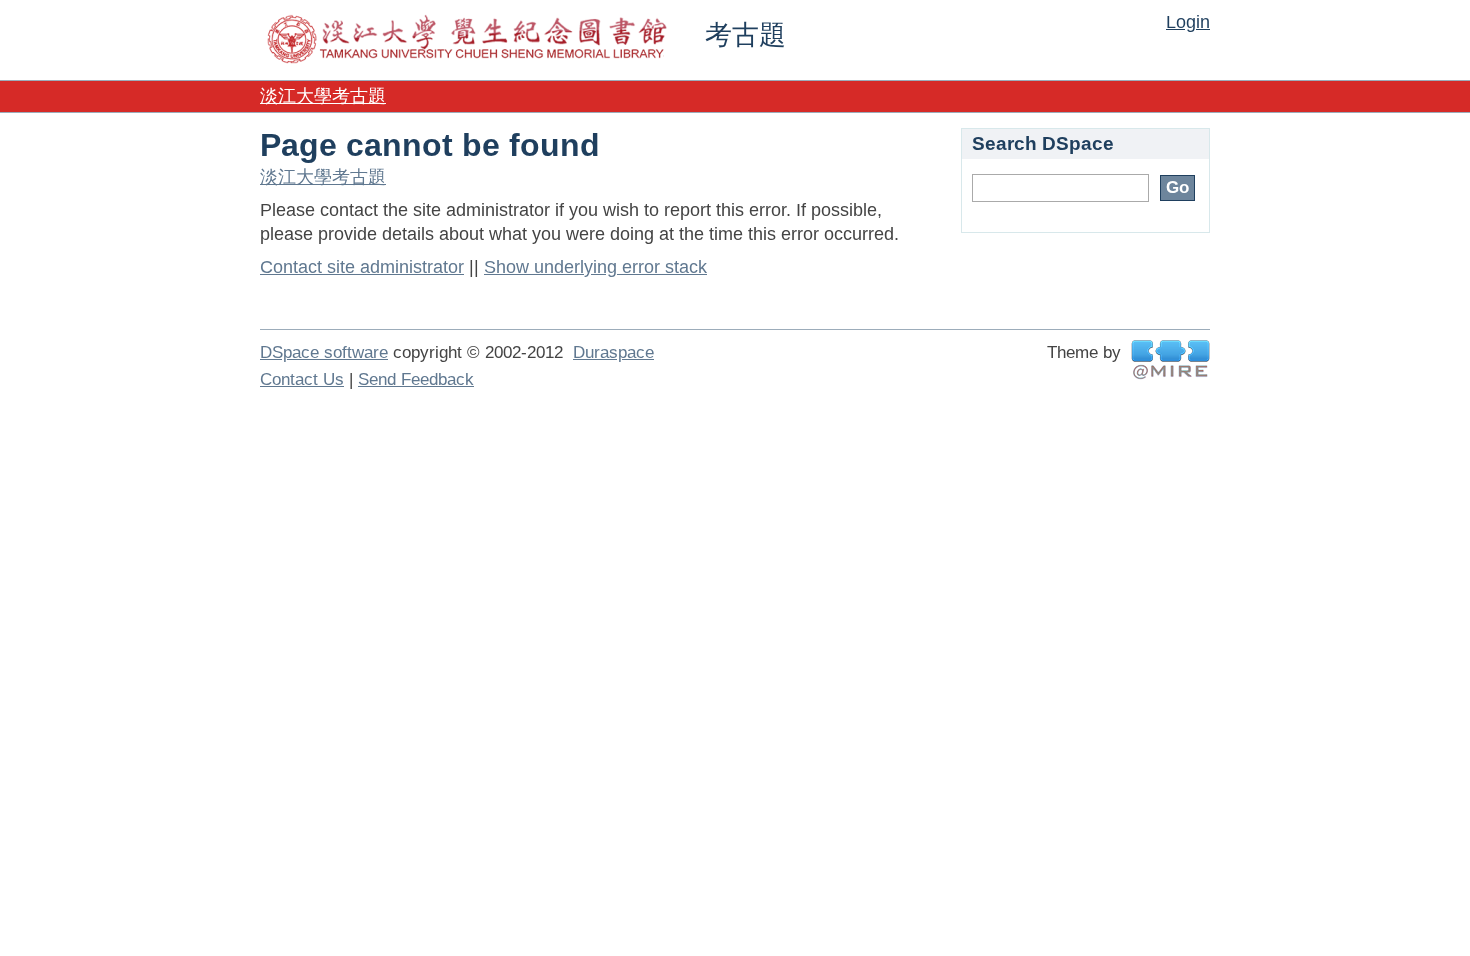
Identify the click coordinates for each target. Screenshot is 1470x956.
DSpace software (324, 352)
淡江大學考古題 (323, 96)
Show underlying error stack (595, 267)
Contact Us (302, 379)
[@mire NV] (1170, 359)
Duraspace (613, 352)
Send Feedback (416, 379)
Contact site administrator (362, 267)
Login (1188, 22)
